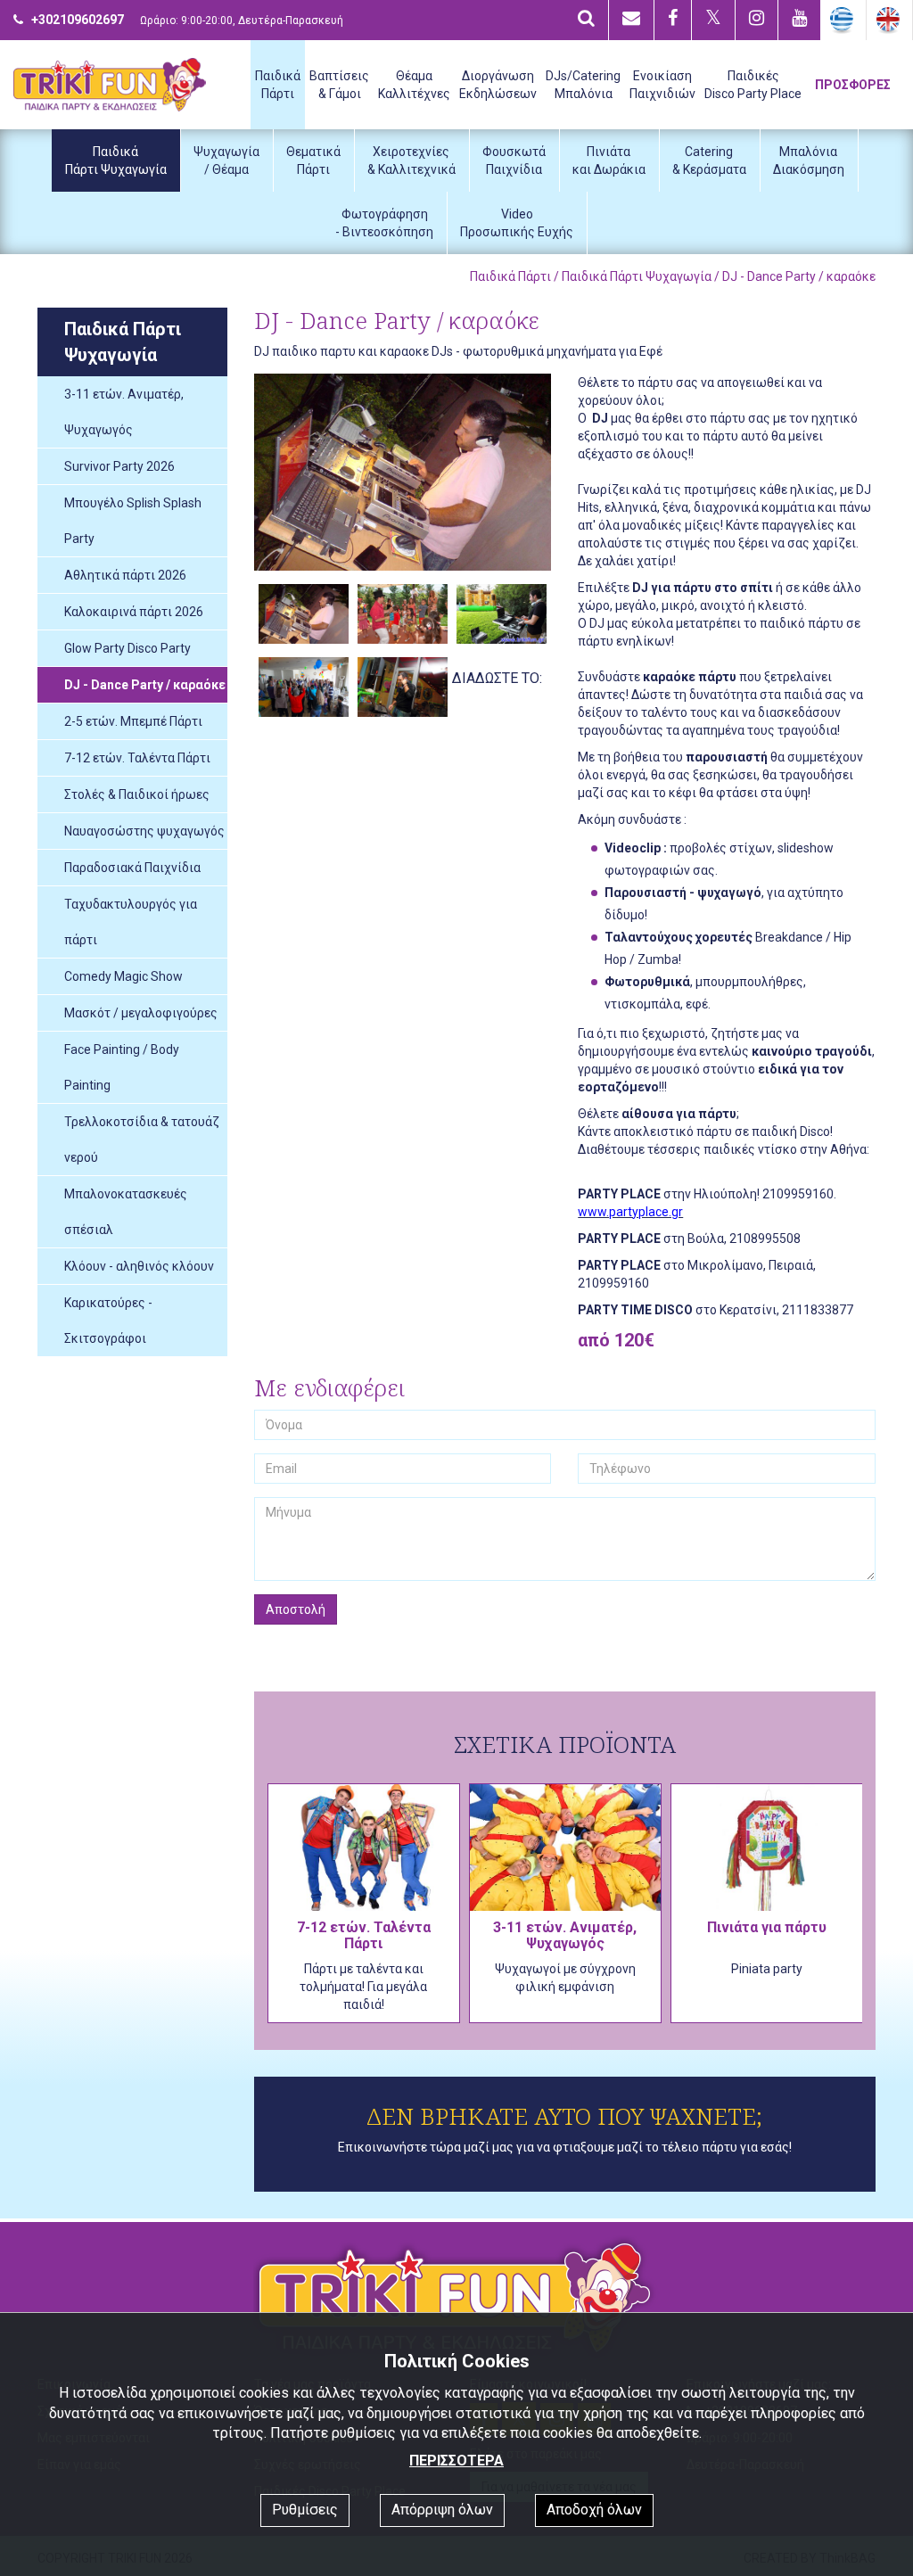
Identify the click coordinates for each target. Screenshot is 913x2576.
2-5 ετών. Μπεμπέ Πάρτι (133, 721)
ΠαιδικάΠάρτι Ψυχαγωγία (116, 160)
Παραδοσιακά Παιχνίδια (132, 868)
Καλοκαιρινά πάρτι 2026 (134, 612)
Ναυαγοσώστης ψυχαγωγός (144, 831)
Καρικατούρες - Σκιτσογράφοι (108, 1321)
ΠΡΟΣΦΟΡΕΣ (853, 85)
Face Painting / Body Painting (122, 1067)
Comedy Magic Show (123, 976)
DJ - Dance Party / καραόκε (145, 685)
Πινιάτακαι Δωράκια (609, 160)
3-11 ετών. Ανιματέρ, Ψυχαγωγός (124, 412)
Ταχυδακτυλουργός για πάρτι (131, 922)
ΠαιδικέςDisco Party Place (753, 85)
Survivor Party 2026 (119, 466)
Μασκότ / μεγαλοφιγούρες (141, 1013)
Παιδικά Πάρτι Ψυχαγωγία (637, 276)
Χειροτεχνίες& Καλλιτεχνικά (411, 160)
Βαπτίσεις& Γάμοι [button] (339, 85)
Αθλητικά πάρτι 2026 (125, 575)
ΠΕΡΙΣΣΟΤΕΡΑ (456, 2461)
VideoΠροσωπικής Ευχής (517, 223)
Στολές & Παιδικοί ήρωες (137, 794)
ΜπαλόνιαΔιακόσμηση (809, 160)
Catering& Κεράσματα (709, 160)
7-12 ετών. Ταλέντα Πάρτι (137, 758)
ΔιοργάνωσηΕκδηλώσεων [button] (498, 85)
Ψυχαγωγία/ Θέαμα (226, 160)
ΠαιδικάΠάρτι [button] (278, 85)
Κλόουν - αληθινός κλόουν (139, 1266)
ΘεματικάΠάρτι (313, 160)
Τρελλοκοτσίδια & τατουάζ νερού (142, 1140)
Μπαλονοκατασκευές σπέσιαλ (126, 1212)
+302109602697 (78, 20)
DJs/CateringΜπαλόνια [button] (583, 85)
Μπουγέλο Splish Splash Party (133, 521)
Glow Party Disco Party (127, 648)
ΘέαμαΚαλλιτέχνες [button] (414, 85)
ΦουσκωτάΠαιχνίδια (514, 160)
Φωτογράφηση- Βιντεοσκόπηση (384, 223)
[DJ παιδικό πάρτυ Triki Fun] (403, 472)
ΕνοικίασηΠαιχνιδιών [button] (662, 85)
